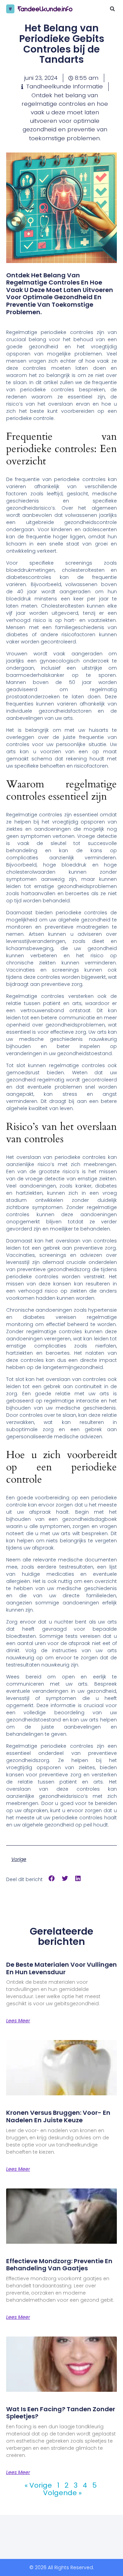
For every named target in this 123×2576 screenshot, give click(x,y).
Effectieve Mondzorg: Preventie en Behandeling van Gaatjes (59, 2265)
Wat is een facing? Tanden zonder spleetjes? (61, 2413)
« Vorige (38, 2485)
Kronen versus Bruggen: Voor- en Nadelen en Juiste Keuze (58, 2116)
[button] (112, 9)
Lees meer (18, 2021)
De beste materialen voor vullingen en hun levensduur (61, 1968)
